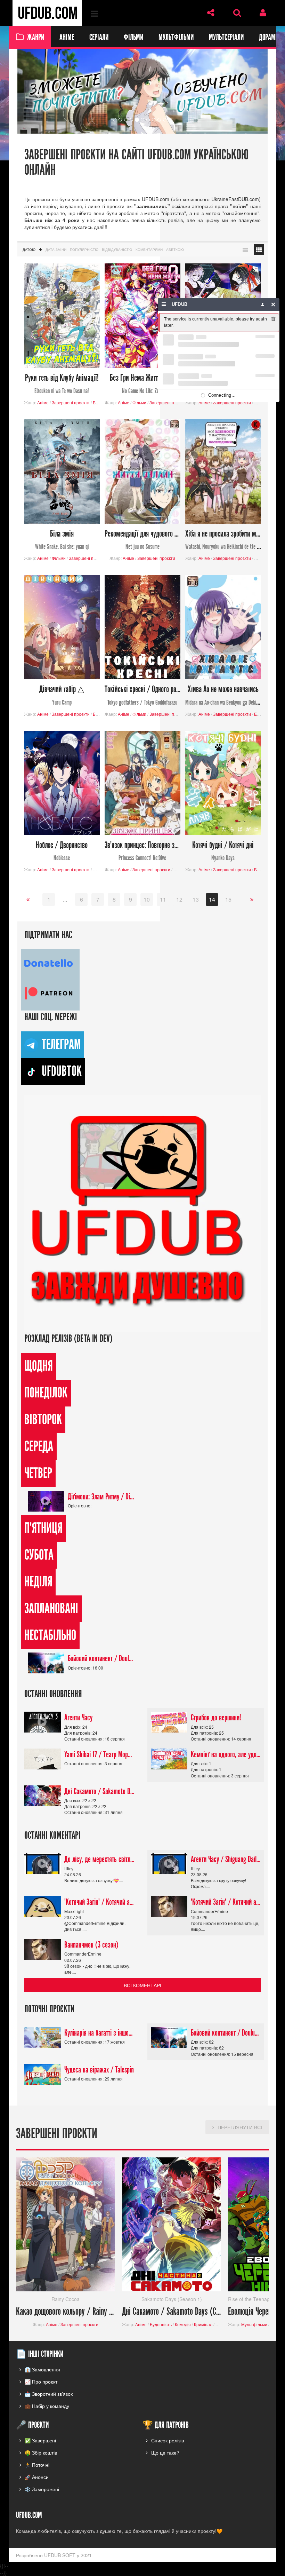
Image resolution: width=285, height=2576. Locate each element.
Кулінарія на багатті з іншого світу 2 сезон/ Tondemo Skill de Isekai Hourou (99, 2033)
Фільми (133, 37)
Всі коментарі (142, 1985)
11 (163, 900)
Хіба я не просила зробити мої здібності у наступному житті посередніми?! (223, 540)
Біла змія (62, 540)
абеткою (175, 249)
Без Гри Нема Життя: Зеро (142, 384)
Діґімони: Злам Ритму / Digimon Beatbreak (101, 1497)
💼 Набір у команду (47, 2406)
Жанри (36, 37)
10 (147, 900)
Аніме (67, 37)
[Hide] (273, 304)
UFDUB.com (47, 13)
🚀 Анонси (37, 2477)
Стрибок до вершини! (216, 1718)
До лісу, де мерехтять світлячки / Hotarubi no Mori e (99, 1860)
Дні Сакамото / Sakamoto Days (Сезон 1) (99, 1791)
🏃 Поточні (37, 2465)
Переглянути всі (240, 2127)
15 (228, 900)
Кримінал (203, 2324)
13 (196, 900)
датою (29, 249)
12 (179, 900)
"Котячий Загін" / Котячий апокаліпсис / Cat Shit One (99, 1902)
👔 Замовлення (42, 2369)
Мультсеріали (226, 37)
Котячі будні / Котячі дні (223, 851)
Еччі (258, 714)
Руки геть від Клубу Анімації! (62, 384)
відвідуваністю (117, 249)
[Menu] (164, 304)
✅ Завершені (40, 2441)
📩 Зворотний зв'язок (49, 2394)
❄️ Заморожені (42, 2489)
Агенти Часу (78, 1718)
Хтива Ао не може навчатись (223, 695)
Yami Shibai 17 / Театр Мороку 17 (99, 1754)
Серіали (99, 37)
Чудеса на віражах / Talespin (99, 2070)
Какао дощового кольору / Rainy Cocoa (66, 2312)
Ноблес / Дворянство (62, 851)
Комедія (183, 2324)
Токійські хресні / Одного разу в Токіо (142, 695)
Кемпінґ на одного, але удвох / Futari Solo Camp (226, 1754)
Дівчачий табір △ (62, 695)
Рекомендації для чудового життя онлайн (142, 540)
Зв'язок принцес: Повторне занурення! (142, 851)
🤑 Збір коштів (41, 2453)
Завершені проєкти (71, 402)
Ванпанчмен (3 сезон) (91, 1945)
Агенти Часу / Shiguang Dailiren (226, 1860)
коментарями (149, 249)
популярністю (84, 249)
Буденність (161, 2324)
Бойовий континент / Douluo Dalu (101, 1659)
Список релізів (168, 2441)
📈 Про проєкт (41, 2381)
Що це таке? (165, 2453)
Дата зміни (56, 249)
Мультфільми (176, 37)
